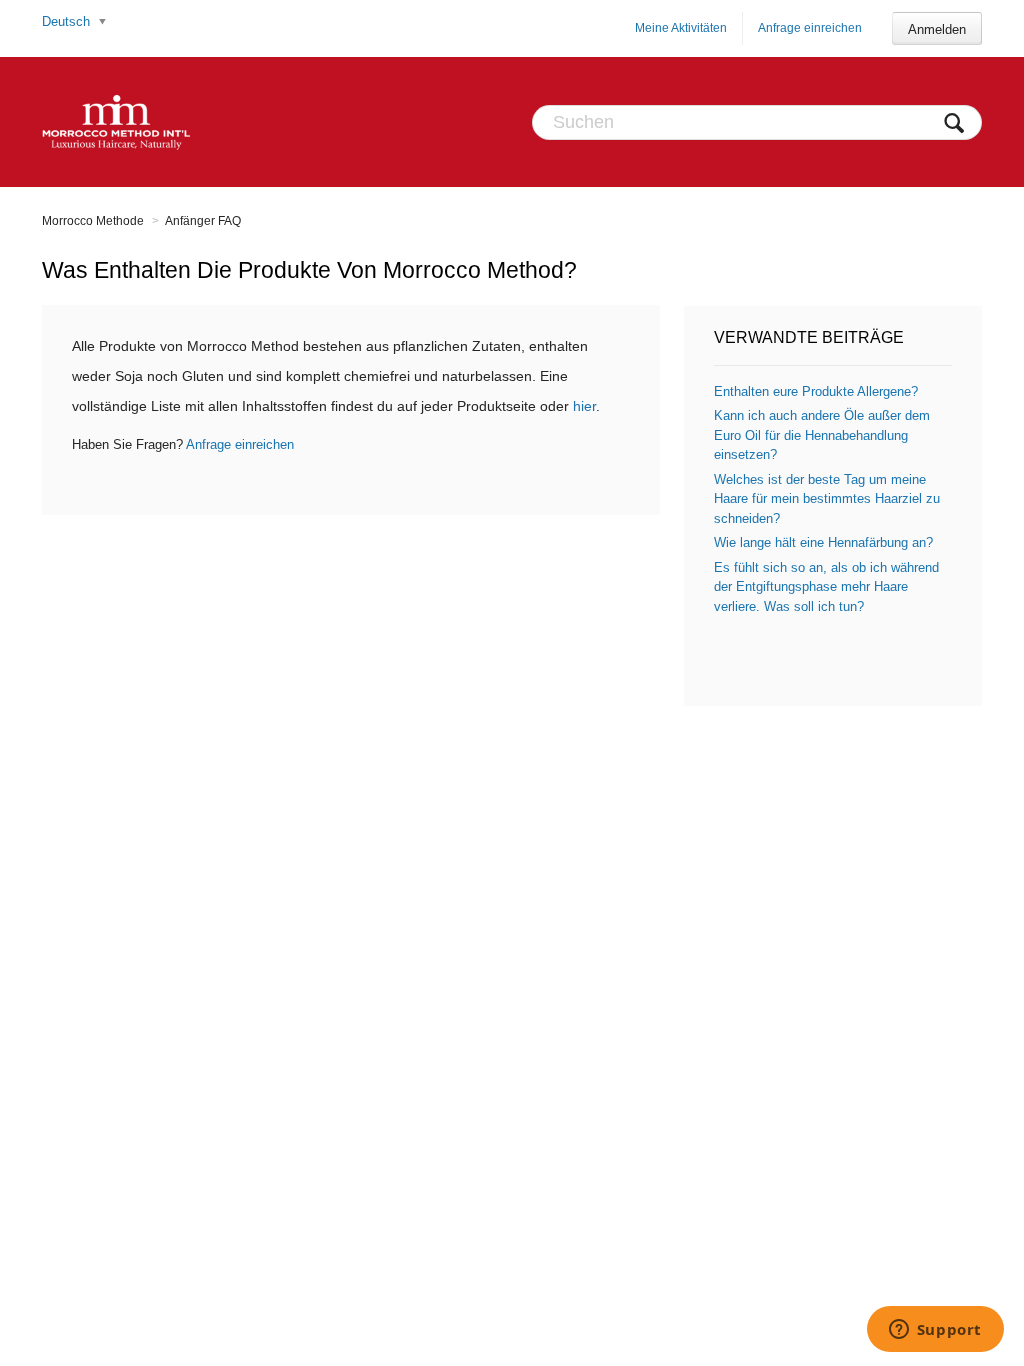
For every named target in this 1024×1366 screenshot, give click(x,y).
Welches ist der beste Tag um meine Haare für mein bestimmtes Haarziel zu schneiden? (827, 499)
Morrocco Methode (93, 221)
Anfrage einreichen (810, 28)
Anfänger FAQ (203, 221)
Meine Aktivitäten (681, 28)
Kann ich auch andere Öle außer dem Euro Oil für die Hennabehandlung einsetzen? (822, 435)
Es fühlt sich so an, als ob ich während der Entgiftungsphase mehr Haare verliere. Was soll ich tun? (826, 587)
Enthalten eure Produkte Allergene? (816, 391)
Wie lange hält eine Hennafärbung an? (823, 542)
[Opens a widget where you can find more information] (935, 1331)
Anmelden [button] (937, 29)
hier (584, 406)
